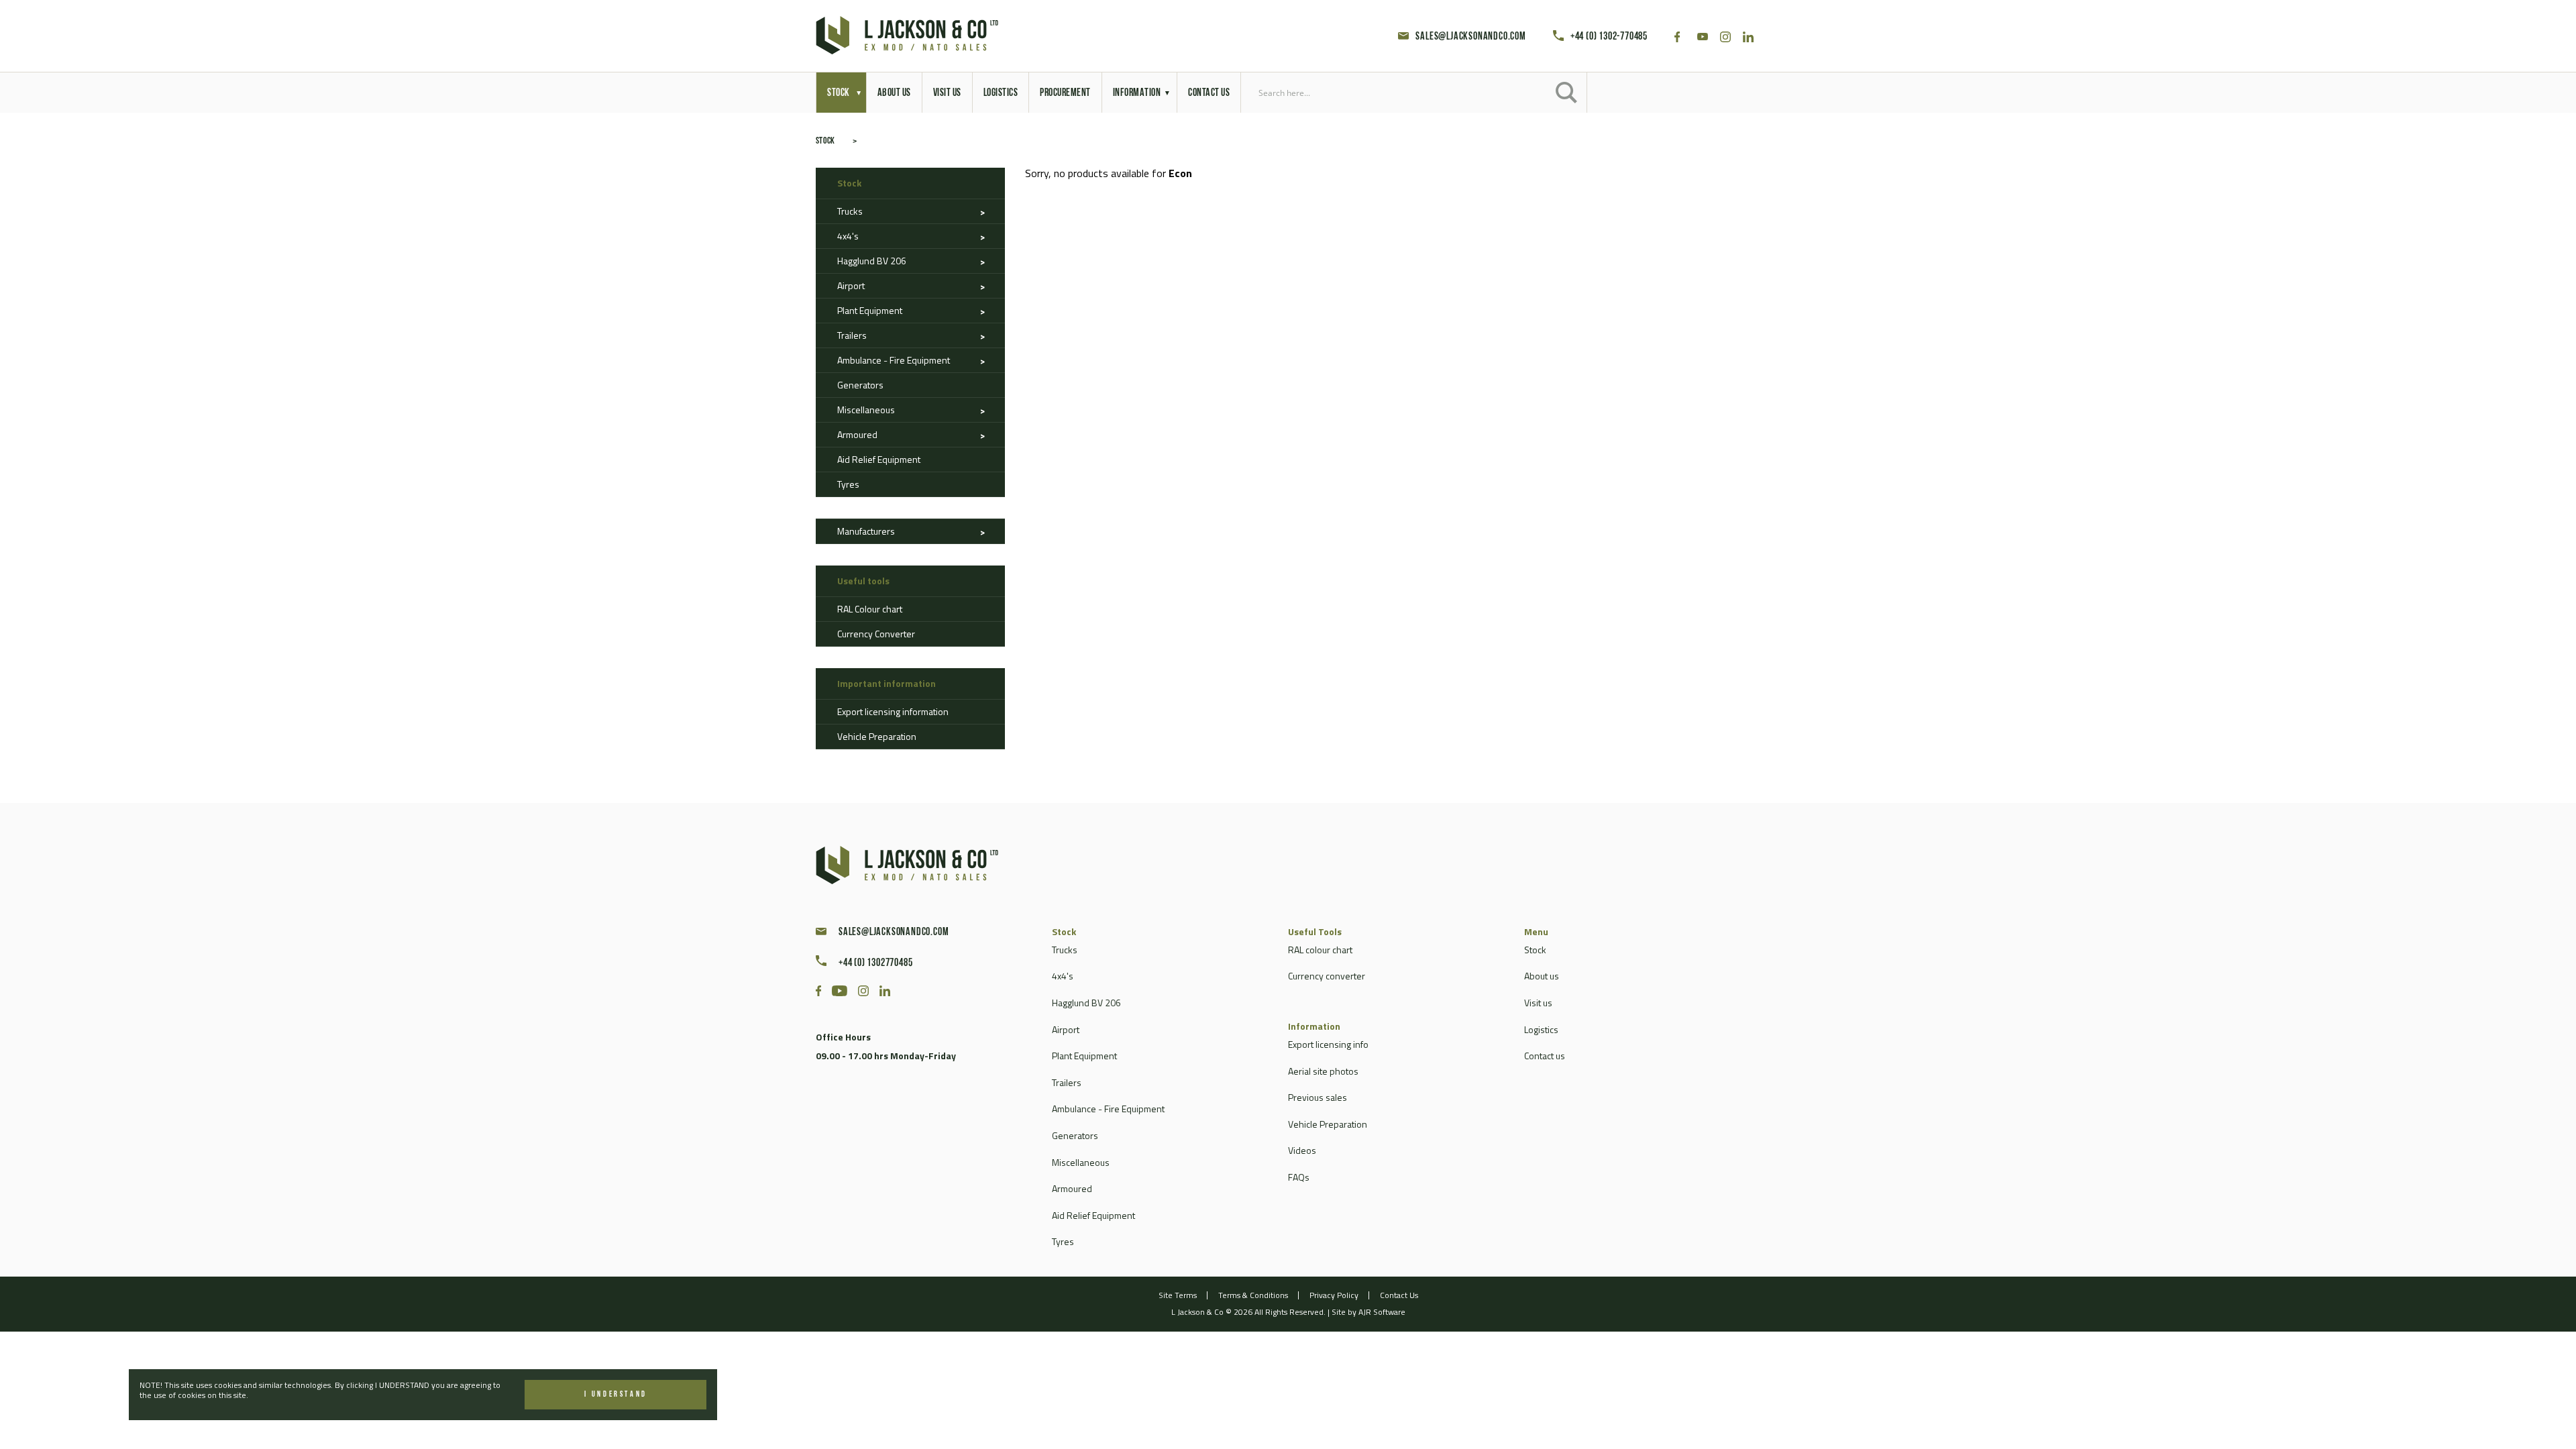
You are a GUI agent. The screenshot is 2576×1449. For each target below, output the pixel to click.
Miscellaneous (866, 410)
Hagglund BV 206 (872, 261)
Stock (825, 141)
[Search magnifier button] (1566, 93)
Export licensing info (1328, 1044)
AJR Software (1382, 1312)
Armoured (857, 434)
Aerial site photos (1323, 1071)
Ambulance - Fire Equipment (894, 360)
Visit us (1538, 1003)
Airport (851, 285)
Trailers (852, 335)
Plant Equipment (870, 310)
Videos (1302, 1150)
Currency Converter (876, 634)
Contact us (1545, 1056)
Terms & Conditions (1253, 1295)
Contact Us (1399, 1295)
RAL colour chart (1320, 950)
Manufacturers (866, 531)
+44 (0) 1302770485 (875, 963)
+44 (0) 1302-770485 (1609, 37)
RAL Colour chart (870, 609)
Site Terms (1178, 1295)
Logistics (1541, 1029)
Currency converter (1327, 976)
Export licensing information (893, 711)
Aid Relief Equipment (879, 459)
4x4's (848, 236)
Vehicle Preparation (877, 736)
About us (1542, 976)
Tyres (848, 484)
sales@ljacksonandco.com (1470, 37)
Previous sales (1318, 1097)
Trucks (850, 211)
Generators (860, 385)
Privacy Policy (1334, 1295)
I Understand (616, 1395)
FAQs (1299, 1177)
